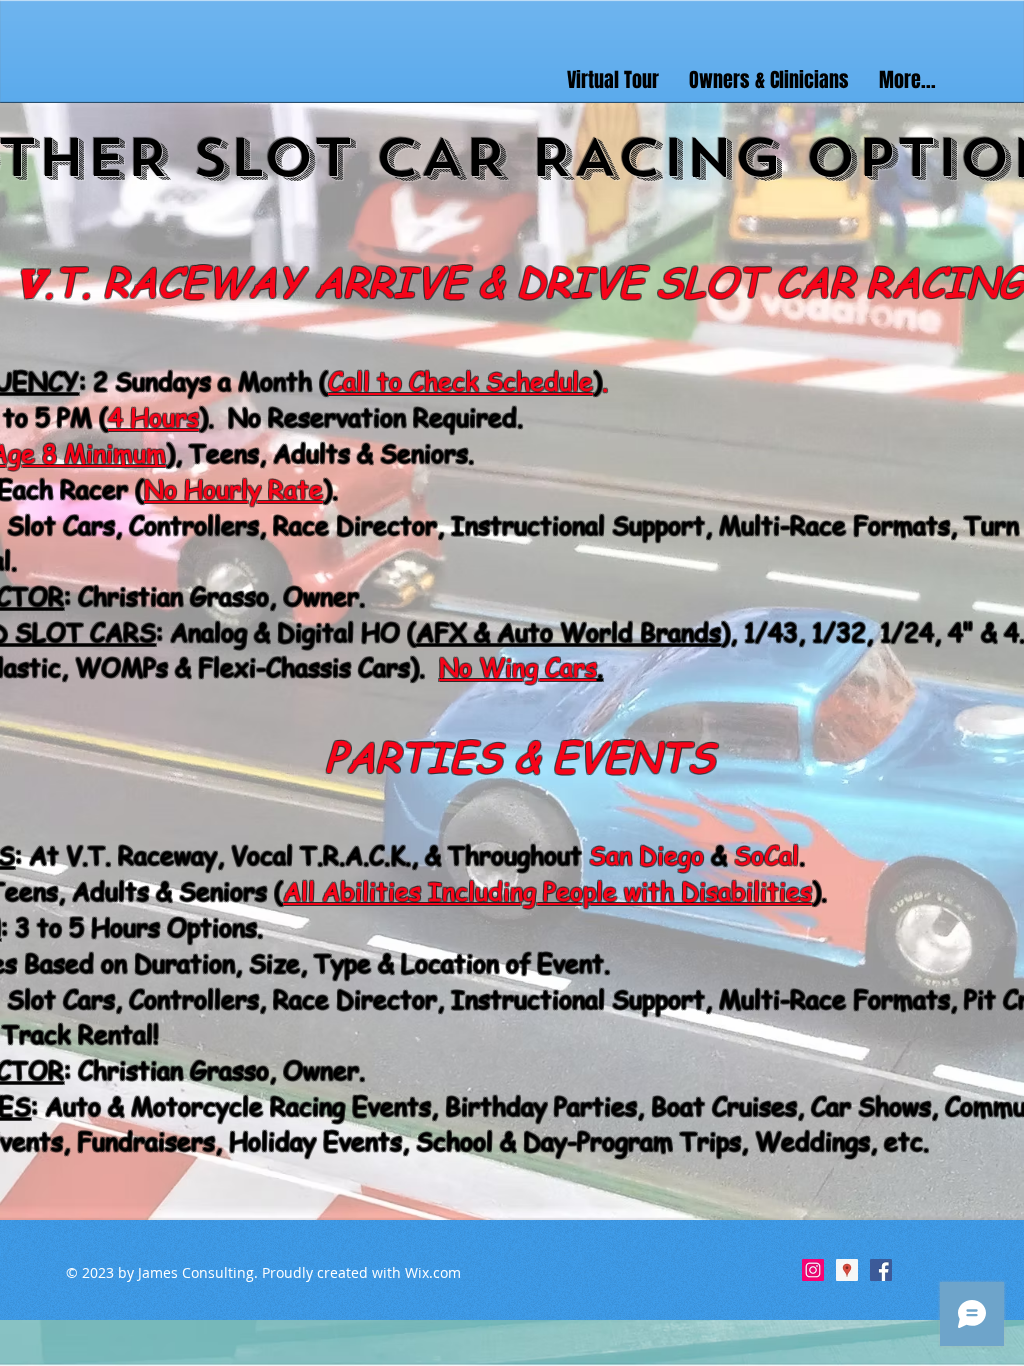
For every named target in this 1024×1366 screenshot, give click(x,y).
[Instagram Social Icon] (813, 1270)
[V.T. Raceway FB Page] (881, 1270)
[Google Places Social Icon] (847, 1270)
